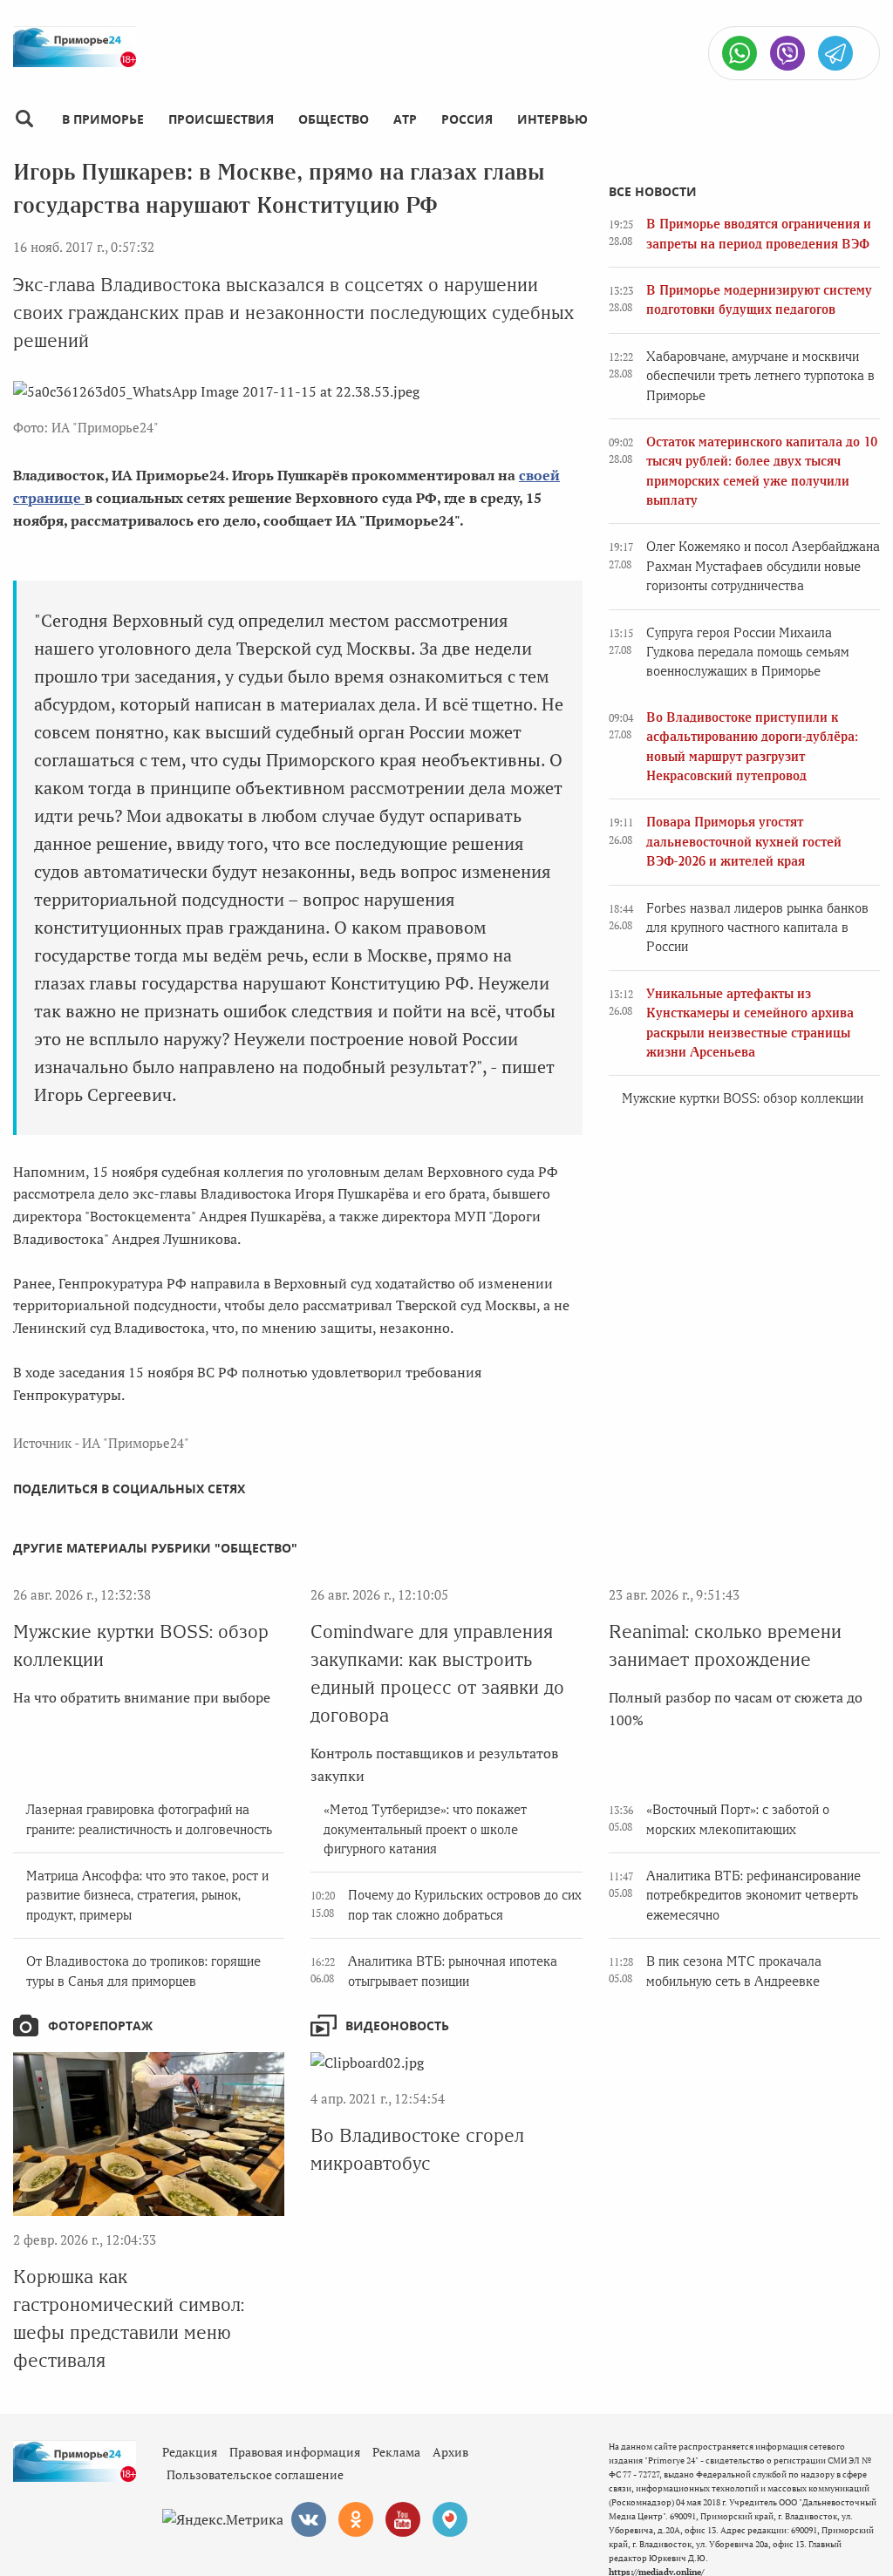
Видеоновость (397, 2025)
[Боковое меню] (24, 119)
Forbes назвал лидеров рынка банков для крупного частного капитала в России (757, 928)
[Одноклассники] (356, 2519)
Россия (467, 119)
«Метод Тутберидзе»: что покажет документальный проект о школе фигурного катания (425, 1829)
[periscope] (450, 2519)
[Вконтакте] (309, 2519)
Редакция (190, 2452)
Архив (450, 2452)
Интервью (552, 119)
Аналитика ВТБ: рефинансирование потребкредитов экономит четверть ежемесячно (753, 1896)
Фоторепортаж (100, 2025)
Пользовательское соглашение (255, 2474)
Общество (334, 119)
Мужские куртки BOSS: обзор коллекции (743, 1098)
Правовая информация (295, 2452)
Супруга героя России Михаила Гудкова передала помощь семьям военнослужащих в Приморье (748, 652)
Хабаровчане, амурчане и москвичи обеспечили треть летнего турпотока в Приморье (760, 376)
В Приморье (103, 119)
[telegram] (835, 53)
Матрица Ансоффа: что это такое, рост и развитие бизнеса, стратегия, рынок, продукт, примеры (147, 1896)
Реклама (396, 2452)
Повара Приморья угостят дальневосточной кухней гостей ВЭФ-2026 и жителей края (744, 842)
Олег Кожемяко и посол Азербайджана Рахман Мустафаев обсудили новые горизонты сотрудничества (763, 566)
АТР (405, 119)
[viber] (787, 53)
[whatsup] (740, 53)
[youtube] (403, 2519)
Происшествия (221, 119)
